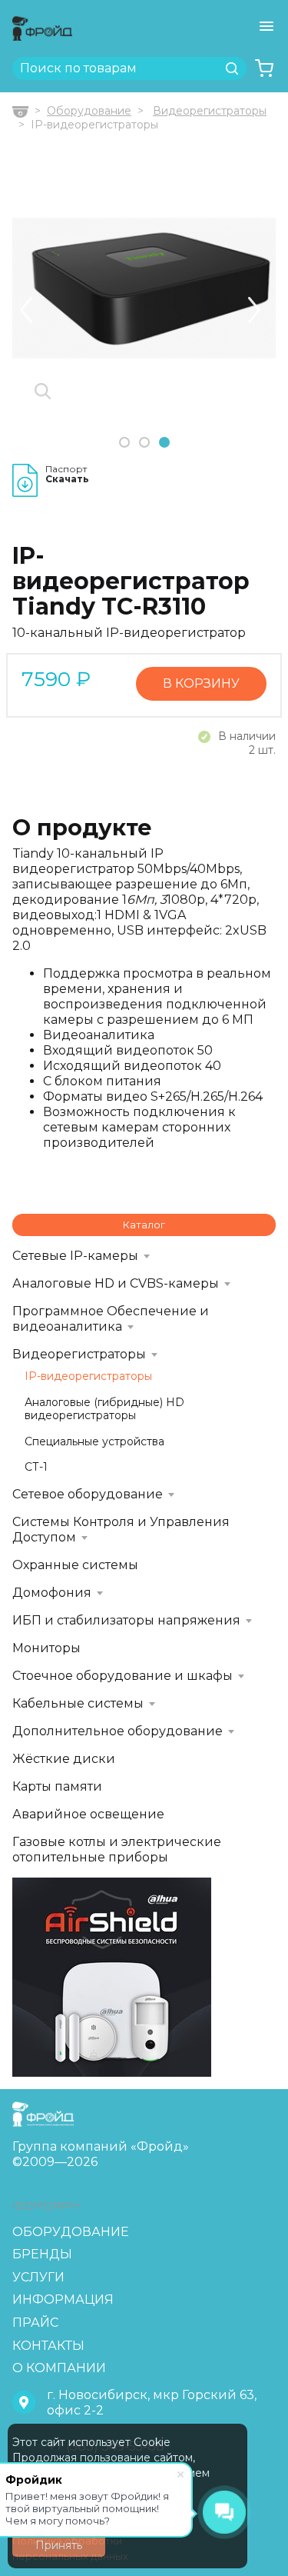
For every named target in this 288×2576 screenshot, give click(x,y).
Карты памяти (57, 1786)
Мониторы (46, 1648)
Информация (63, 2299)
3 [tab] (164, 443)
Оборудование (89, 111)
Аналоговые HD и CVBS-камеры (116, 1283)
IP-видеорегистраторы (88, 1376)
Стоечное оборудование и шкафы (122, 1676)
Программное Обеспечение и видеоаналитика (111, 1319)
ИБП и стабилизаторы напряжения (126, 1620)
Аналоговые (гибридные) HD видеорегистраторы (104, 1410)
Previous (26, 310)
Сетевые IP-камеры (75, 1256)
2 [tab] (144, 443)
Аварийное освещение (88, 1814)
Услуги (38, 2277)
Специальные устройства (94, 1442)
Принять (59, 2545)
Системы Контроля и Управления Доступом (121, 1530)
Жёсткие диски (64, 1759)
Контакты (48, 2346)
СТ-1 (36, 1467)
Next (254, 310)
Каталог (144, 1225)
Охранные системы (75, 1565)
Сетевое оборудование (88, 1494)
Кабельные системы (78, 1703)
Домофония (52, 1593)
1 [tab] (124, 443)
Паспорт (67, 474)
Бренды (42, 2254)
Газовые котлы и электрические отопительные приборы (117, 1850)
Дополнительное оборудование (118, 1731)
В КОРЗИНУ (201, 683)
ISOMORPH (46, 2206)
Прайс (35, 2323)
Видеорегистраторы (210, 111)
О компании (59, 2368)
